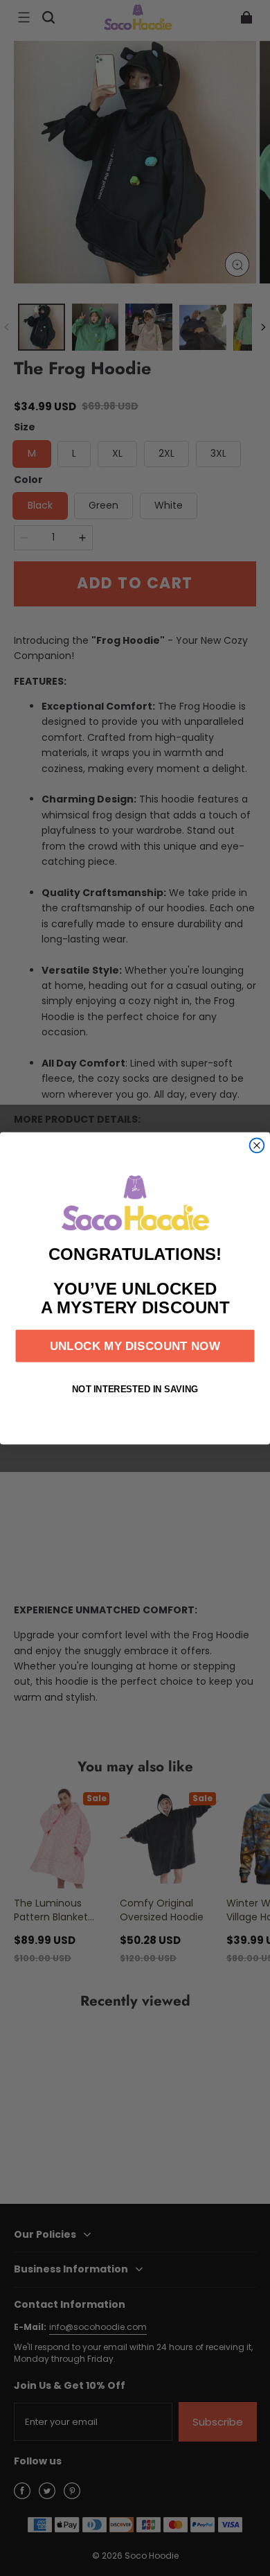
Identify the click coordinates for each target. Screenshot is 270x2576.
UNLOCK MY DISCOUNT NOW (135, 1346)
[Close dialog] (257, 1145)
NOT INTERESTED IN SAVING (135, 1388)
